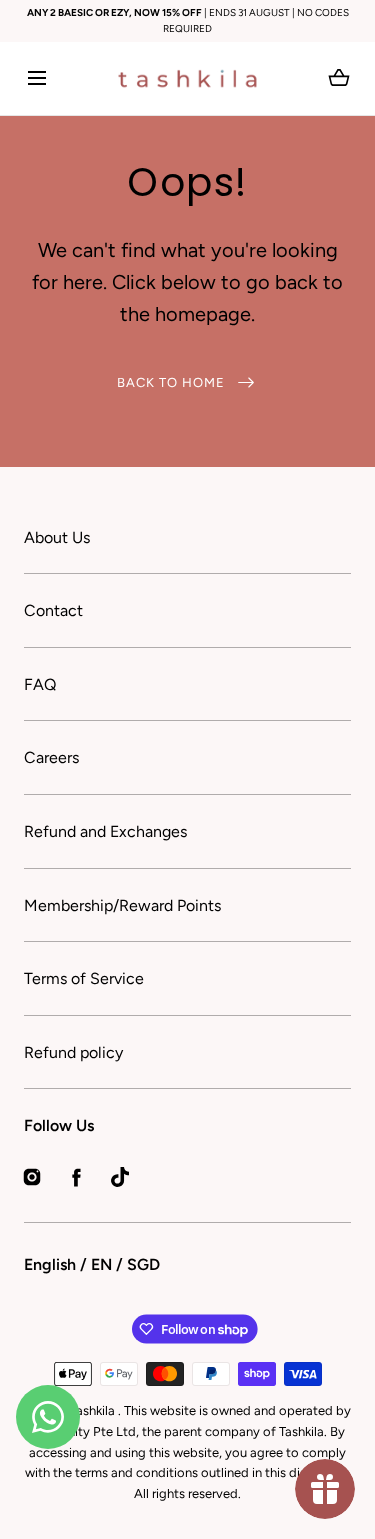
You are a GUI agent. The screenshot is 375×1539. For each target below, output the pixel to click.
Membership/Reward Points (122, 905)
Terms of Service (84, 978)
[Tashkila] (187, 78)
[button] (36, 78)
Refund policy (73, 1052)
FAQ (40, 684)
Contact (53, 610)
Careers (51, 757)
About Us (57, 537)
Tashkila (94, 1410)
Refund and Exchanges (105, 831)
